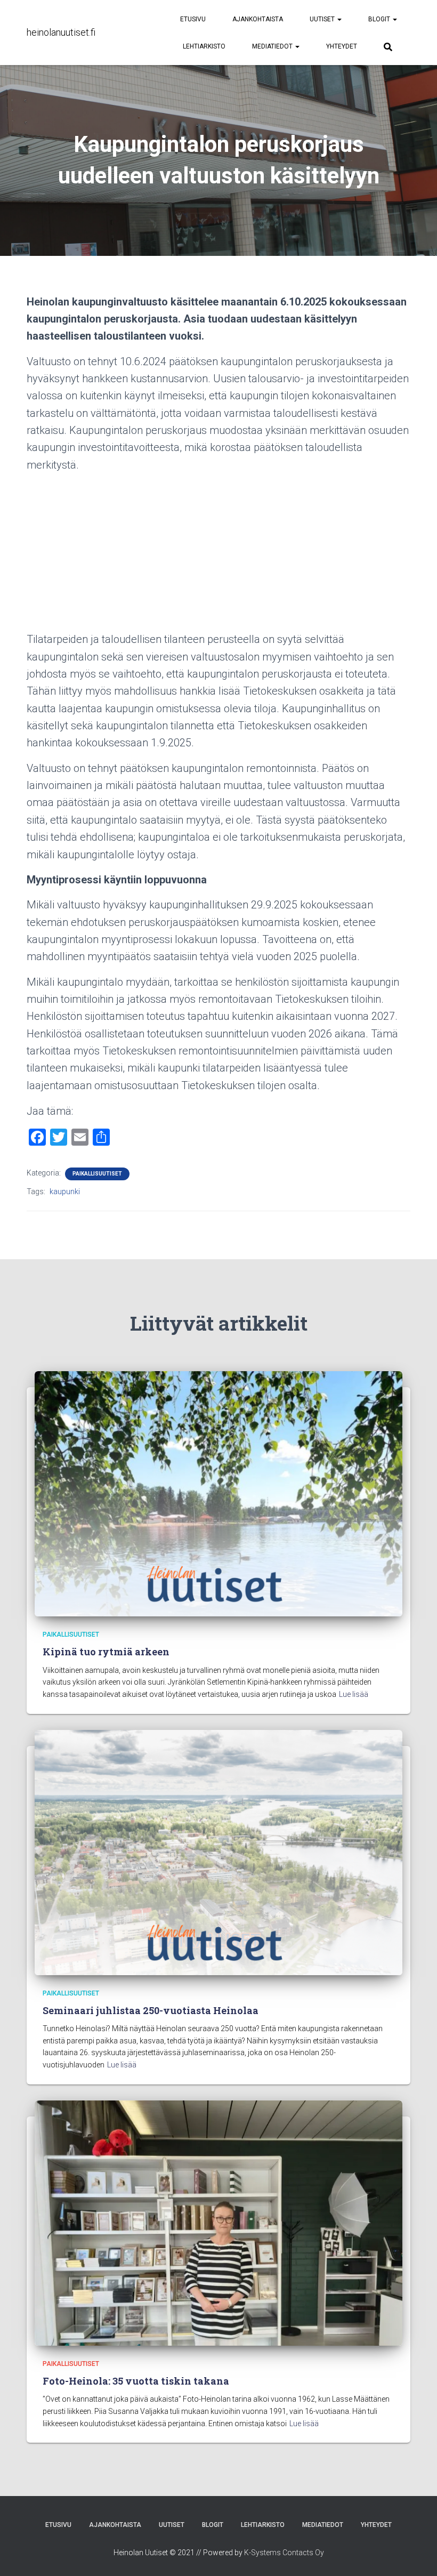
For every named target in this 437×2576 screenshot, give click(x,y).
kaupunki (65, 1192)
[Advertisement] (218, 556)
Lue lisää (354, 1694)
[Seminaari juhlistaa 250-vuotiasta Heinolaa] (218, 1851)
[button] (339, 19)
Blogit (380, 19)
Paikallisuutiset (97, 1174)
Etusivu (193, 19)
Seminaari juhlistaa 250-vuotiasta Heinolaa (151, 2010)
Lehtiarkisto (204, 46)
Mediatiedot (273, 46)
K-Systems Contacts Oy (284, 2553)
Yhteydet (342, 46)
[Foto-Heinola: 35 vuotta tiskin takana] (218, 2222)
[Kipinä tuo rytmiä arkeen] (218, 1493)
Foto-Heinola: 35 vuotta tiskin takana (136, 2381)
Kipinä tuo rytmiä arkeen (106, 1652)
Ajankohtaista (258, 19)
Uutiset (323, 19)
